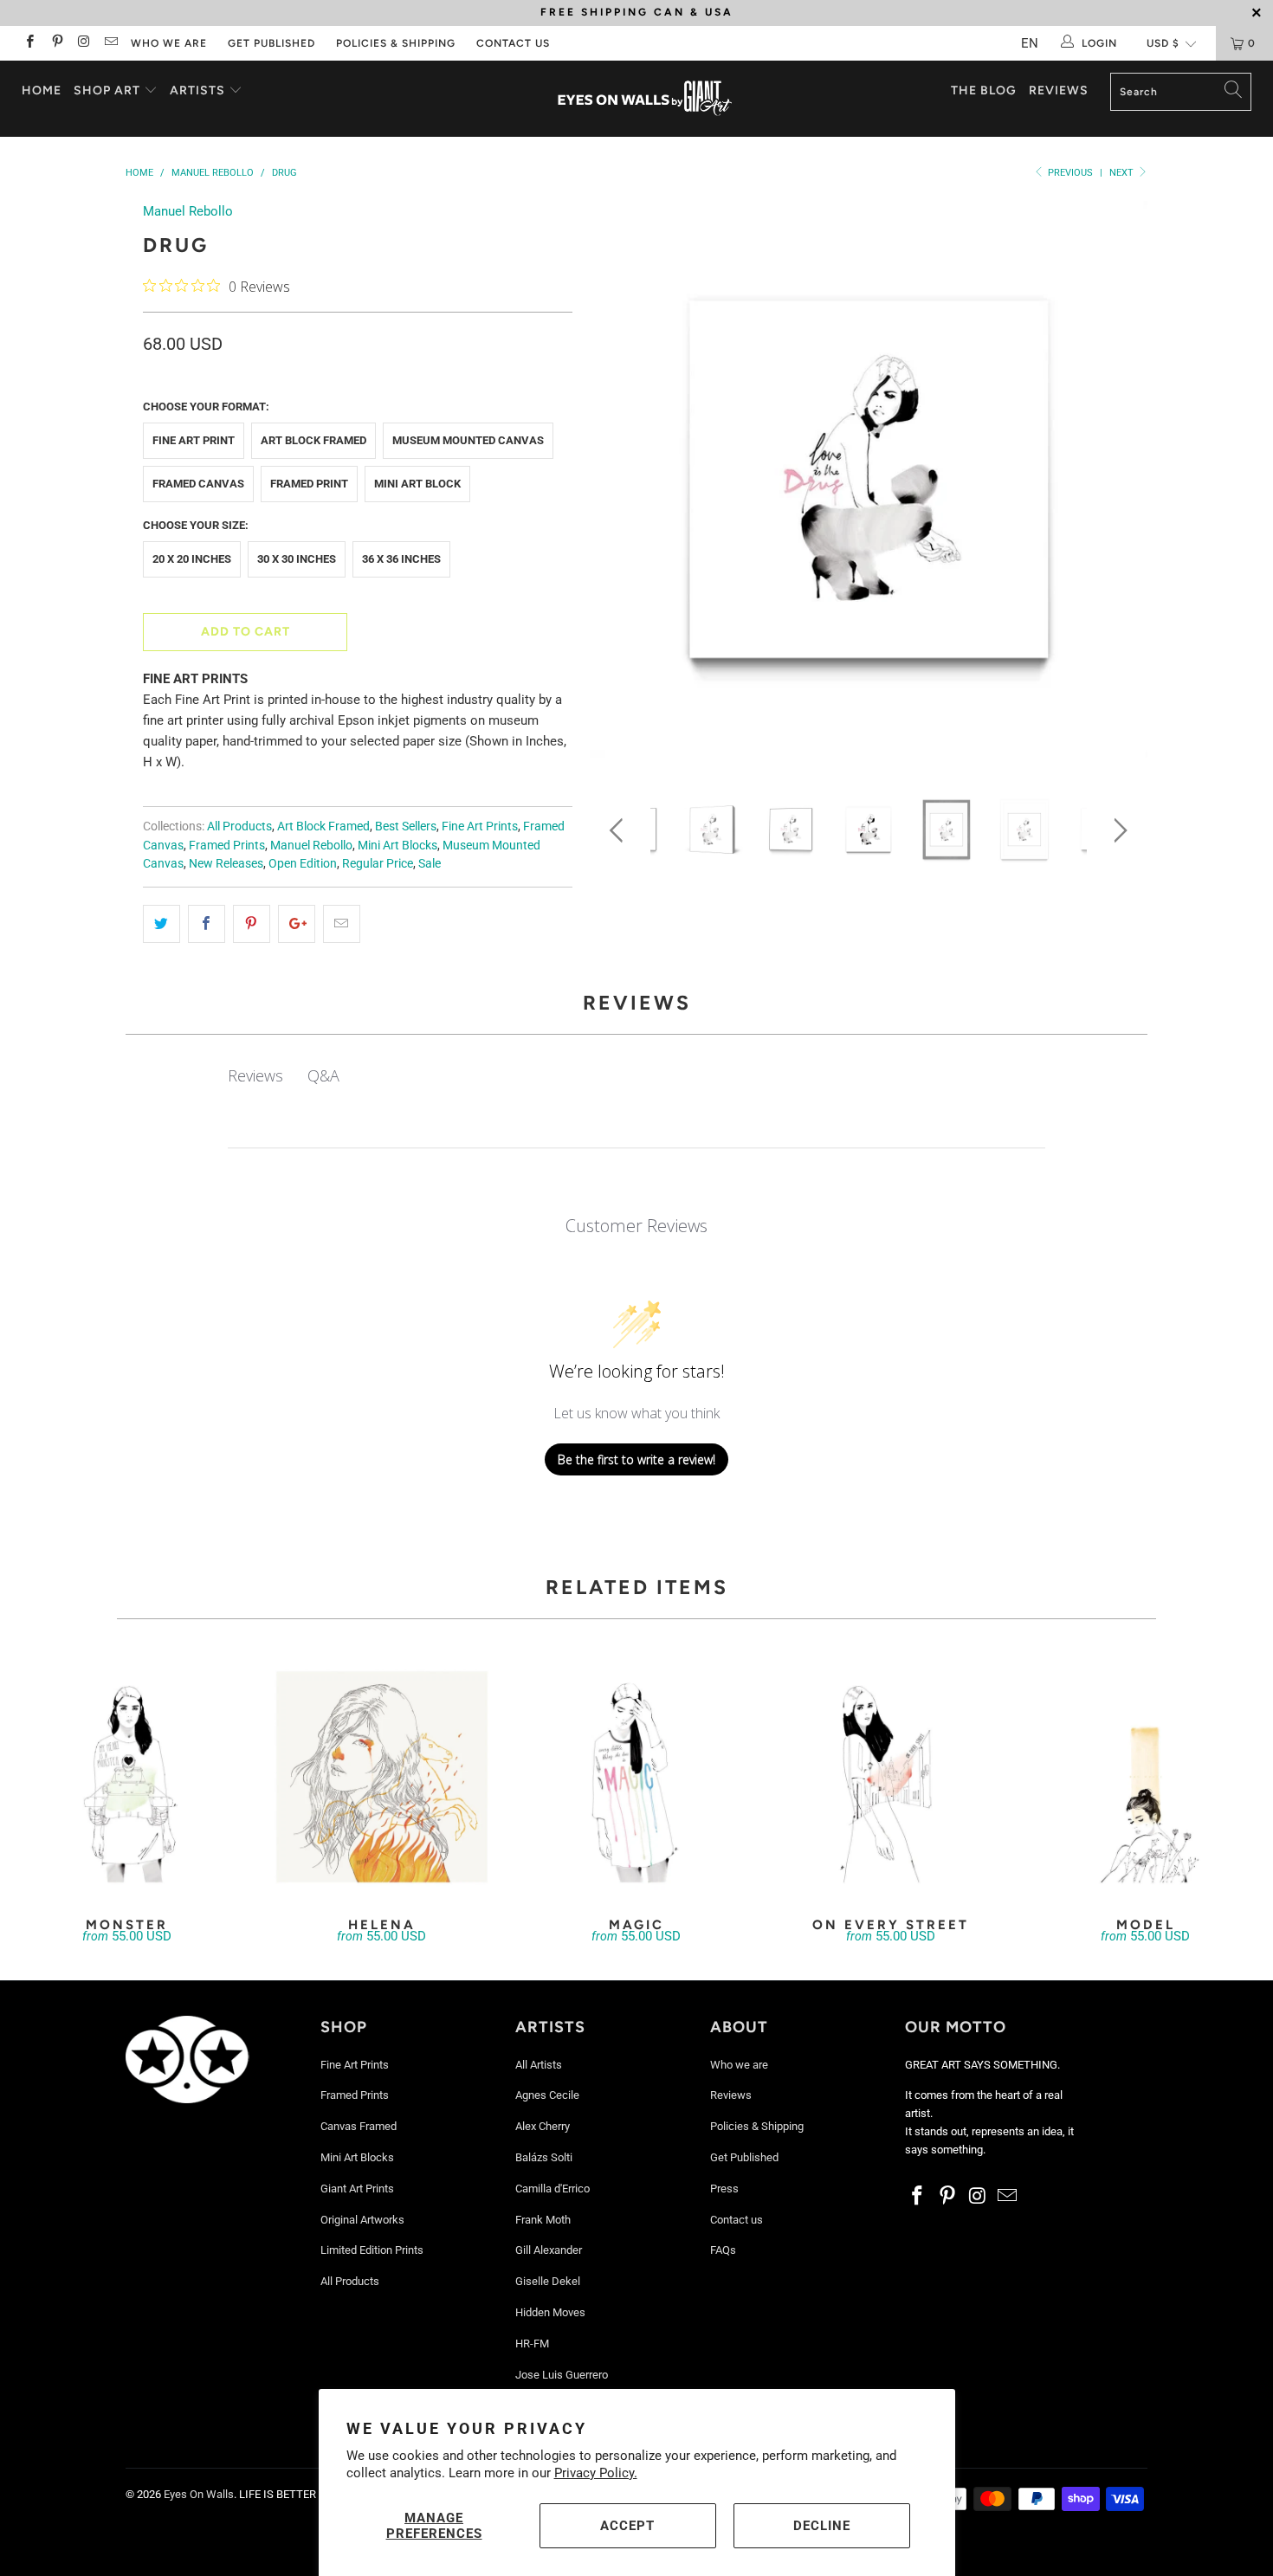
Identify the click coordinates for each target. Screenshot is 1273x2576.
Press (724, 2189)
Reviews (1059, 90)
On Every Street (891, 1777)
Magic (636, 1777)
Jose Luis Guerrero (562, 2375)
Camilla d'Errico (552, 2189)
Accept (627, 2526)
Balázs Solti (544, 2157)
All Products (239, 826)
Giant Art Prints (357, 2189)
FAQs (723, 2250)
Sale (430, 863)
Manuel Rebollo (188, 211)
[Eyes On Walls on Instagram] (84, 43)
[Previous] (620, 485)
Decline (822, 2526)
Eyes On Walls (199, 2494)
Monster (127, 1777)
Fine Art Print (194, 440)
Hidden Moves (550, 2312)
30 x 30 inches (297, 559)
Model (1146, 1777)
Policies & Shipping (396, 43)
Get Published (271, 43)
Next (1123, 173)
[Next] (1118, 485)
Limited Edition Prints (372, 2250)
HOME (42, 90)
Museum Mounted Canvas (468, 440)
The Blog (984, 90)
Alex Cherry (543, 2126)
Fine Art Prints (480, 826)
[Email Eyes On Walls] (110, 43)
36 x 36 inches (401, 559)
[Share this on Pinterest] (252, 924)
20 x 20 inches (192, 559)
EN (1030, 43)
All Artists (539, 2065)
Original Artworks (362, 2220)
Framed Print (309, 484)
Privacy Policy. (596, 2473)
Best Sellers (406, 826)
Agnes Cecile (547, 2095)
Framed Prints (227, 845)
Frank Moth (543, 2220)
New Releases (226, 863)
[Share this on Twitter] (162, 924)
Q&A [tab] (323, 1075)
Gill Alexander (549, 2250)
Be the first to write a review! (636, 1459)
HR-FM (532, 2344)
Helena (382, 1777)
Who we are (169, 43)
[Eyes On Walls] (645, 99)
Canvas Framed (359, 2126)
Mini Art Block (417, 484)
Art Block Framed (313, 440)
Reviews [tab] (255, 1075)
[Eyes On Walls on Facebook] (29, 43)
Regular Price (378, 863)
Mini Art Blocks (397, 845)
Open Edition (303, 863)
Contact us (513, 43)
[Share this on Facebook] (207, 924)
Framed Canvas (198, 484)
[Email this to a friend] (342, 924)
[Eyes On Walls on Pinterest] (56, 43)
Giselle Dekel (548, 2281)
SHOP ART (107, 90)
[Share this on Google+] (297, 924)
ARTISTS (199, 90)
